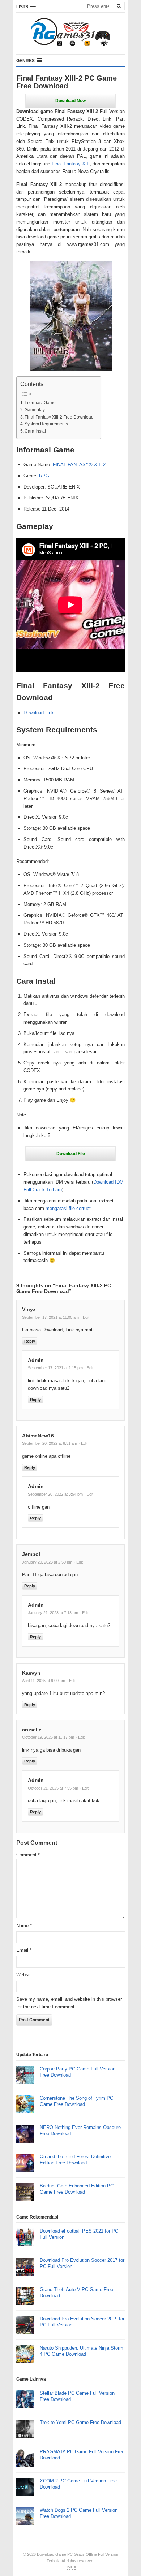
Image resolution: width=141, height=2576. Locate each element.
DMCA (70, 2567)
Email (24, 1950)
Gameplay (35, 410)
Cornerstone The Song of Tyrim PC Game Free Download (76, 2101)
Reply (30, 1341)
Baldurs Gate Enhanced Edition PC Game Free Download (77, 2189)
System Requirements (46, 424)
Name (24, 1926)
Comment (28, 1855)
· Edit (85, 1317)
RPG (44, 476)
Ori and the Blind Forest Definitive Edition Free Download (75, 2160)
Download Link (39, 713)
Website (25, 1975)
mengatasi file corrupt (68, 1208)
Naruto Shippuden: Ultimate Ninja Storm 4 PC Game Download (82, 2351)
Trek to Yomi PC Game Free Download (80, 2422)
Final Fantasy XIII (70, 164)
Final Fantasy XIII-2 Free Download (59, 417)
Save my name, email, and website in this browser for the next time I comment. (69, 2003)
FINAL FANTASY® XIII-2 (79, 465)
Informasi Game (40, 402)
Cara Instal (35, 431)
